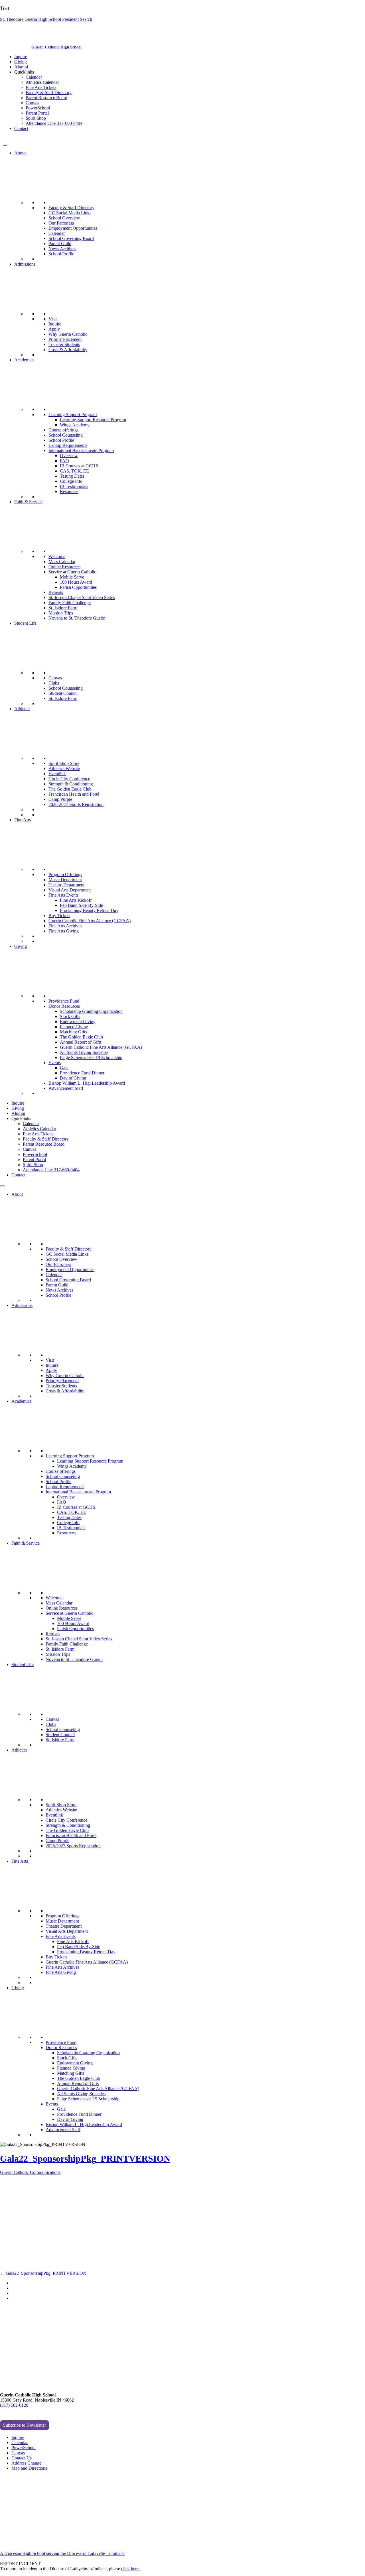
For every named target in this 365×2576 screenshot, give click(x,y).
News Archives (62, 249)
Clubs (54, 683)
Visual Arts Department (70, 890)
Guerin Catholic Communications (30, 2172)
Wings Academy (75, 425)
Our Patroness (61, 223)
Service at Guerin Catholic (72, 572)
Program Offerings (65, 874)
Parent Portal (37, 113)
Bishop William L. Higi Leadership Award (87, 1083)
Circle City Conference (69, 779)
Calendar (34, 77)
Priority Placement (65, 339)
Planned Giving (74, 1027)
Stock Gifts (70, 1016)
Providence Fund (64, 1001)
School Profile (61, 254)
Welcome (57, 556)
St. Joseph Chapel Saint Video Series (82, 597)
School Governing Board (71, 238)
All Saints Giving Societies (84, 1052)
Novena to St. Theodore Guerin (77, 618)
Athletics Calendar (42, 82)
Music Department (65, 880)
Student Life (25, 623)
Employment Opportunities (73, 228)
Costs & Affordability (68, 350)
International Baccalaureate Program (81, 450)
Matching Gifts (73, 1032)
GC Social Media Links (70, 213)
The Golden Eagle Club (70, 789)
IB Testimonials (74, 486)
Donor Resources (64, 1006)
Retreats (56, 592)
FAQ (64, 461)
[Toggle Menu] (5, 145)
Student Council (63, 693)
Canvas (32, 103)
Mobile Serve (72, 577)
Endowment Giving (78, 1022)
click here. (130, 2569)
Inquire (21, 57)
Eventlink (57, 774)
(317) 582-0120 (14, 2405)
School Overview (64, 218)
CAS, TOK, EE (74, 471)
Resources (69, 491)
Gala (64, 1068)
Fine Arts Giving (64, 931)
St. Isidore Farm (63, 608)
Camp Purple (60, 799)
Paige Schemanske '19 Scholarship (91, 1057)
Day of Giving (73, 1078)
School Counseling (66, 435)
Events (55, 1063)
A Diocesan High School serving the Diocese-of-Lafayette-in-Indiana (62, 2553)
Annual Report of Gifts (81, 1042)
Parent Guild (60, 244)
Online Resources (64, 567)
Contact (21, 128)
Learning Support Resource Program (93, 420)
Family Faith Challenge (70, 603)
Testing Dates (72, 476)
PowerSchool (38, 108)
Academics (24, 360)
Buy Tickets (59, 916)
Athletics (22, 709)
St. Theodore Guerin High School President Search (46, 19)
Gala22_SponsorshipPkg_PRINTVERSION (85, 2158)
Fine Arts (23, 820)
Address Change (26, 2463)
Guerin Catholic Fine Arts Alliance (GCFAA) (90, 921)
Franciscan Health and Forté (74, 794)
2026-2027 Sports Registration (76, 804)
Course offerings (63, 430)
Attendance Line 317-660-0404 (54, 123)
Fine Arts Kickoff (76, 900)
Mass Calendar (62, 562)
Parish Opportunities (78, 587)
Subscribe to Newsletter (25, 2425)
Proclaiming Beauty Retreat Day (89, 910)
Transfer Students (64, 344)
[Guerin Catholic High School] (17, 47)
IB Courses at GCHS (79, 466)
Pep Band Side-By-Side (81, 905)
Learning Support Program (73, 415)
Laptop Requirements (68, 445)
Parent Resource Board (46, 98)
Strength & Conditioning (71, 784)
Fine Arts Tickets (41, 87)
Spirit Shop (36, 118)
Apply (54, 329)
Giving (21, 62)
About (20, 153)
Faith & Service (28, 502)
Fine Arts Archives (65, 926)
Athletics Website (64, 768)
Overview (69, 456)
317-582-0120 (16, 138)
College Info (71, 481)
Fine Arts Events (63, 895)
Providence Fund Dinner (82, 1073)
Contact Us (22, 2458)
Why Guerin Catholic (68, 334)
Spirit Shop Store (64, 763)
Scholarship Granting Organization (91, 1011)
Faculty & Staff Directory (49, 92)
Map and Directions (29, 2468)
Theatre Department (66, 885)
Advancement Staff (66, 1088)
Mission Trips (61, 613)
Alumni (21, 67)
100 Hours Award (76, 582)
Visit (53, 319)
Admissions (25, 264)
